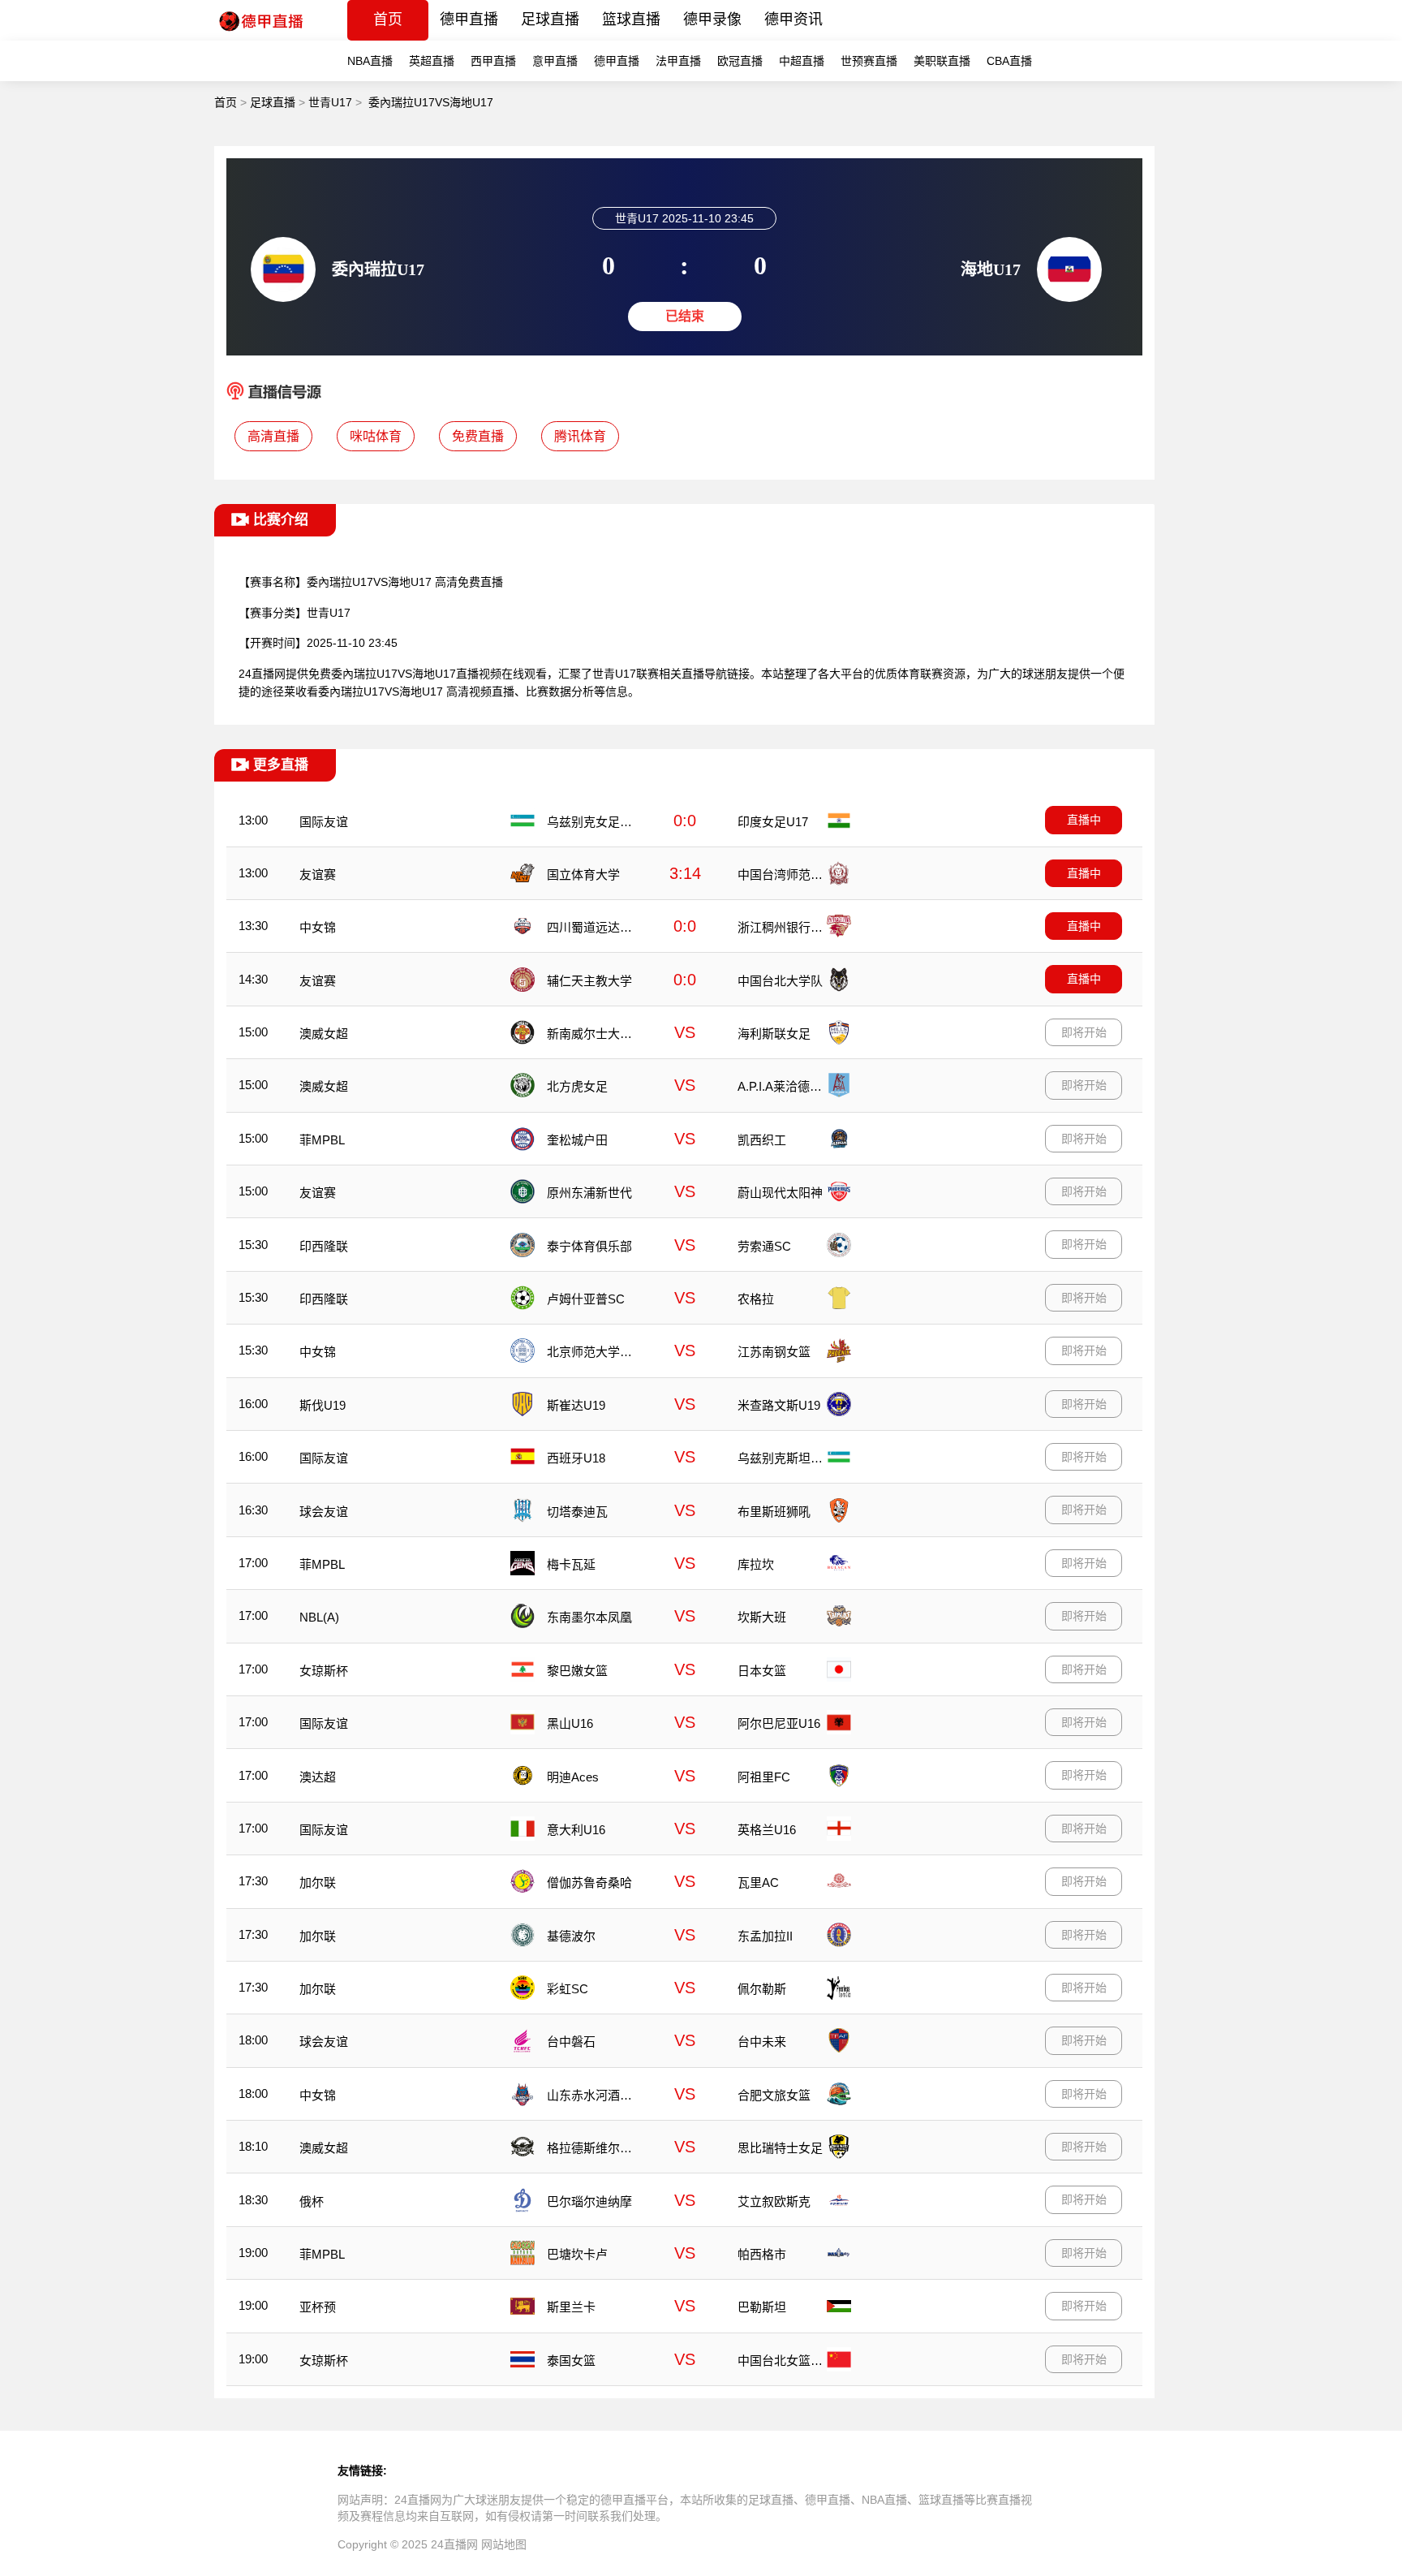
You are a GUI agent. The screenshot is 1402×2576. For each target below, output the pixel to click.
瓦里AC (758, 1882)
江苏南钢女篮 (774, 1352)
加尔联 (318, 1882)
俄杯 (312, 2201)
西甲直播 (493, 61)
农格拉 (756, 1299)
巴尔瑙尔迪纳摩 (589, 2201)
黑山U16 (570, 1723)
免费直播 (478, 436)
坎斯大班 (762, 1617)
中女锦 (318, 927)
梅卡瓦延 (571, 1564)
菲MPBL (322, 1140)
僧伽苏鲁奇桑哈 (589, 1882)
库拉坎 (756, 1564)
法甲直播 (678, 61)
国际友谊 (324, 822)
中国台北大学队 (780, 981)
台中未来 (762, 2042)
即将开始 (1084, 1032)
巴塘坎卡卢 (577, 2254)
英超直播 (432, 61)
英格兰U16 (767, 1830)
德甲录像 (712, 19)
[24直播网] (260, 36)
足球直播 (550, 19)
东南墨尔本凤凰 (589, 1617)
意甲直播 (555, 61)
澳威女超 (324, 1034)
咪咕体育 (376, 436)
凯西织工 (762, 1140)
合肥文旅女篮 (774, 2095)
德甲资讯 (793, 19)
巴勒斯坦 (762, 2307)
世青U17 (330, 102)
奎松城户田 (577, 1140)
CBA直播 (1009, 61)
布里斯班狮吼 (774, 1512)
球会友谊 (324, 1512)
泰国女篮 (571, 2361)
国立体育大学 (583, 874)
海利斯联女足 (774, 1034)
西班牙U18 (576, 1458)
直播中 (1084, 820)
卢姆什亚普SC (586, 1299)
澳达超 (318, 1777)
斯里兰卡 (571, 2307)
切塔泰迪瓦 (577, 1512)
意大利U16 (576, 1830)
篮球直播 (631, 19)
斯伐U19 (323, 1405)
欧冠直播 (740, 61)
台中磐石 (571, 2042)
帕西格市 (762, 2254)
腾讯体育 (580, 436)
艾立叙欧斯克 (774, 2201)
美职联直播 (942, 61)
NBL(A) (319, 1617)
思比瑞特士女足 (780, 2148)
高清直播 (273, 436)
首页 (388, 19)
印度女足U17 (773, 822)
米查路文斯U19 (779, 1405)
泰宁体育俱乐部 (589, 1246)
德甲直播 (469, 19)
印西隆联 (324, 1246)
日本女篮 (762, 1671)
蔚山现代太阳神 (780, 1193)
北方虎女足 (577, 1086)
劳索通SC (764, 1246)
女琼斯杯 (324, 1671)
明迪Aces (573, 1777)
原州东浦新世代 (589, 1193)
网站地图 (504, 2544)
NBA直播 (370, 61)
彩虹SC (568, 1989)
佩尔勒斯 (762, 1989)
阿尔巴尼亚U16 (779, 1723)
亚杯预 (318, 2307)
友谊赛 (318, 874)
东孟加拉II (765, 1936)
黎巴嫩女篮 (577, 1671)
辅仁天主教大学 (589, 981)
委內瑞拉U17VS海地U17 (431, 102)
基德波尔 (571, 1936)
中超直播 (802, 61)
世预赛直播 (869, 61)
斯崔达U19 (576, 1405)
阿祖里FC (764, 1777)
